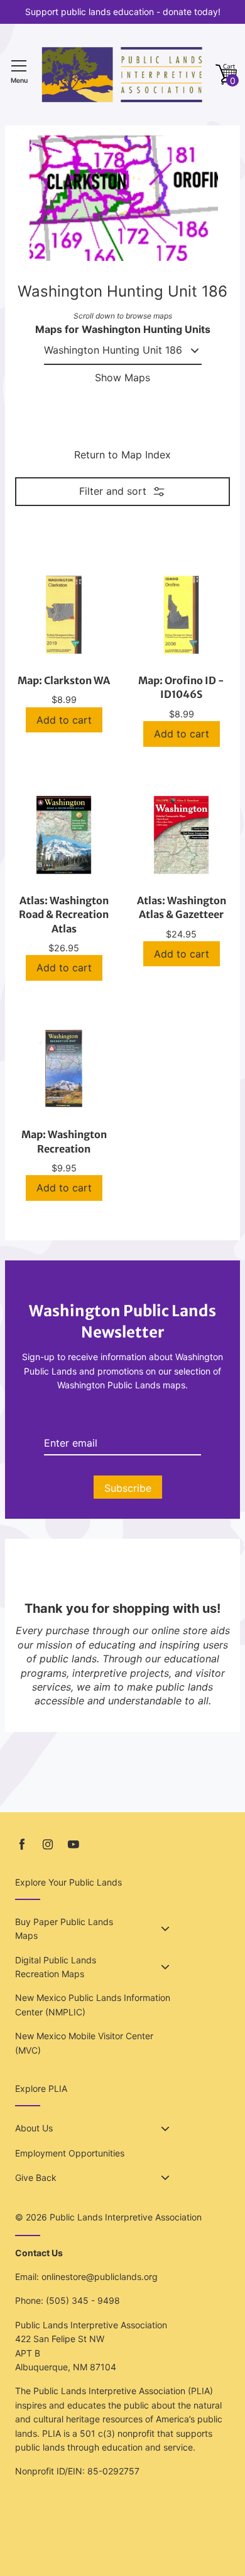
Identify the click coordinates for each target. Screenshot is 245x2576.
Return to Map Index (122, 455)
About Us (34, 2128)
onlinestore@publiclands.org (100, 2277)
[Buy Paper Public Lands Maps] (165, 1929)
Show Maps (122, 377)
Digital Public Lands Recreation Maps (56, 1967)
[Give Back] (165, 2178)
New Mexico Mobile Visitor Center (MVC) (84, 2043)
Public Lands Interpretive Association (126, 2217)
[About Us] (165, 2129)
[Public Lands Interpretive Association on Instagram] (48, 1845)
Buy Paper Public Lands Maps (64, 1929)
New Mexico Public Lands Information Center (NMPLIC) (93, 2004)
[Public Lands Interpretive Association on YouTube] (73, 1845)
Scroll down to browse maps (123, 316)
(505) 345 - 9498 (83, 2300)
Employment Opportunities (70, 2153)
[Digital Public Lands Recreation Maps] (165, 1967)
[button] (226, 75)
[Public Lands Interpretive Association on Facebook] (22, 1845)
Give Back (36, 2177)
